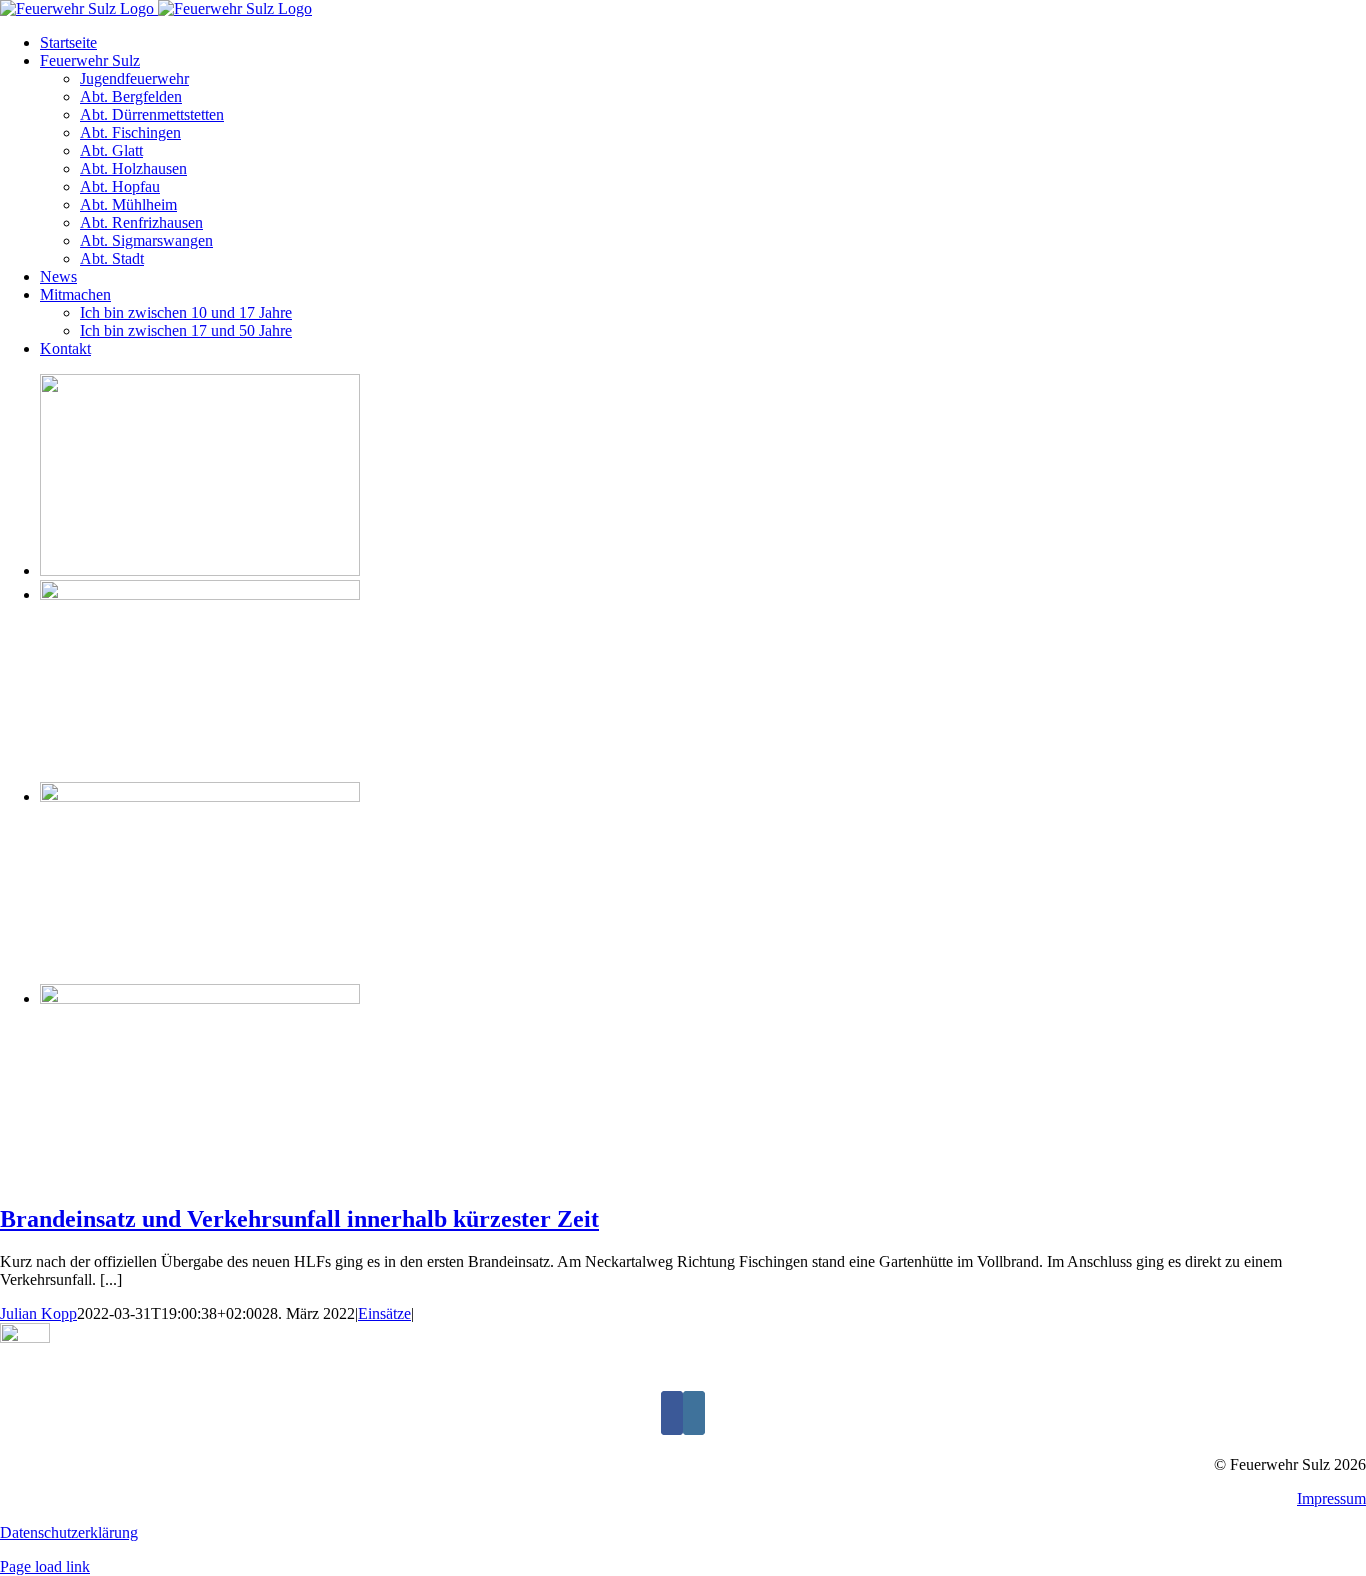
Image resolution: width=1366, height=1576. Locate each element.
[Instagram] (694, 1413)
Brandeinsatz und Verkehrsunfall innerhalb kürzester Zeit (299, 1219)
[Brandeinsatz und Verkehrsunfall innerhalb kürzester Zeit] (200, 570)
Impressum (1331, 1498)
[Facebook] (672, 1413)
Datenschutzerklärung (69, 1532)
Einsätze (384, 1313)
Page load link (45, 1566)
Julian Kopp (38, 1313)
